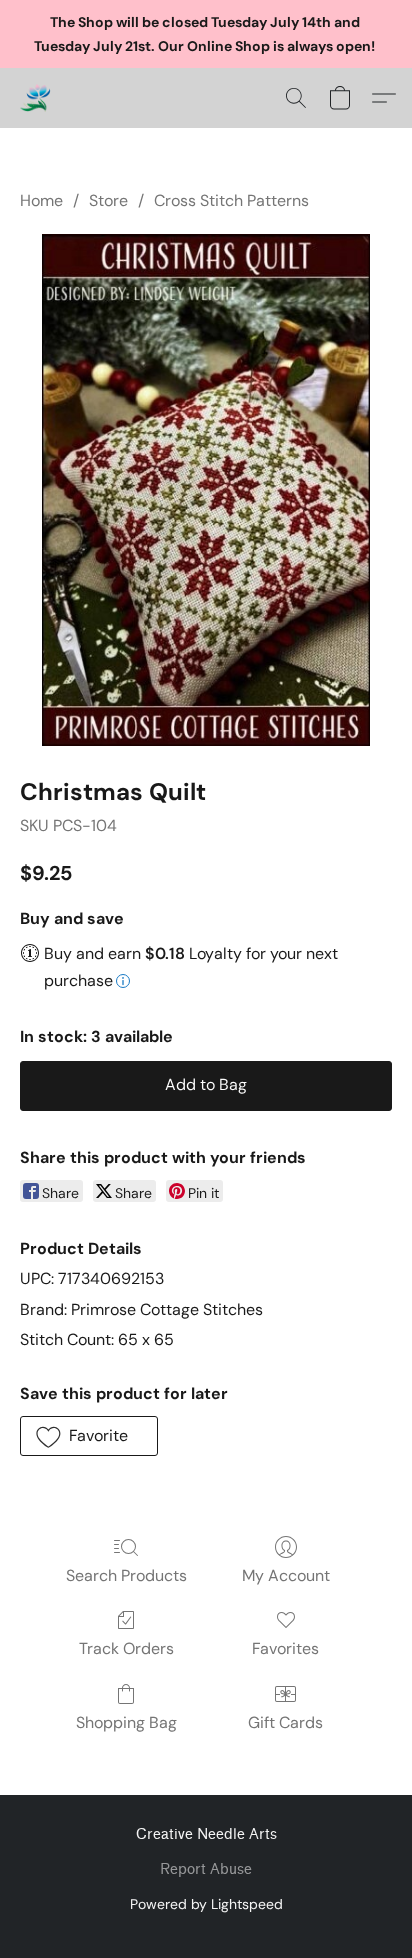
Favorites (285, 1648)
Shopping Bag (126, 1722)
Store (108, 200)
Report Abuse (206, 1869)
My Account (286, 1575)
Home (41, 200)
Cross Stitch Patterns (231, 200)
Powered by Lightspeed (206, 1904)
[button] (36, 98)
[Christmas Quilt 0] (206, 490)
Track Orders (126, 1648)
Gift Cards (285, 1722)
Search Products (126, 1575)
